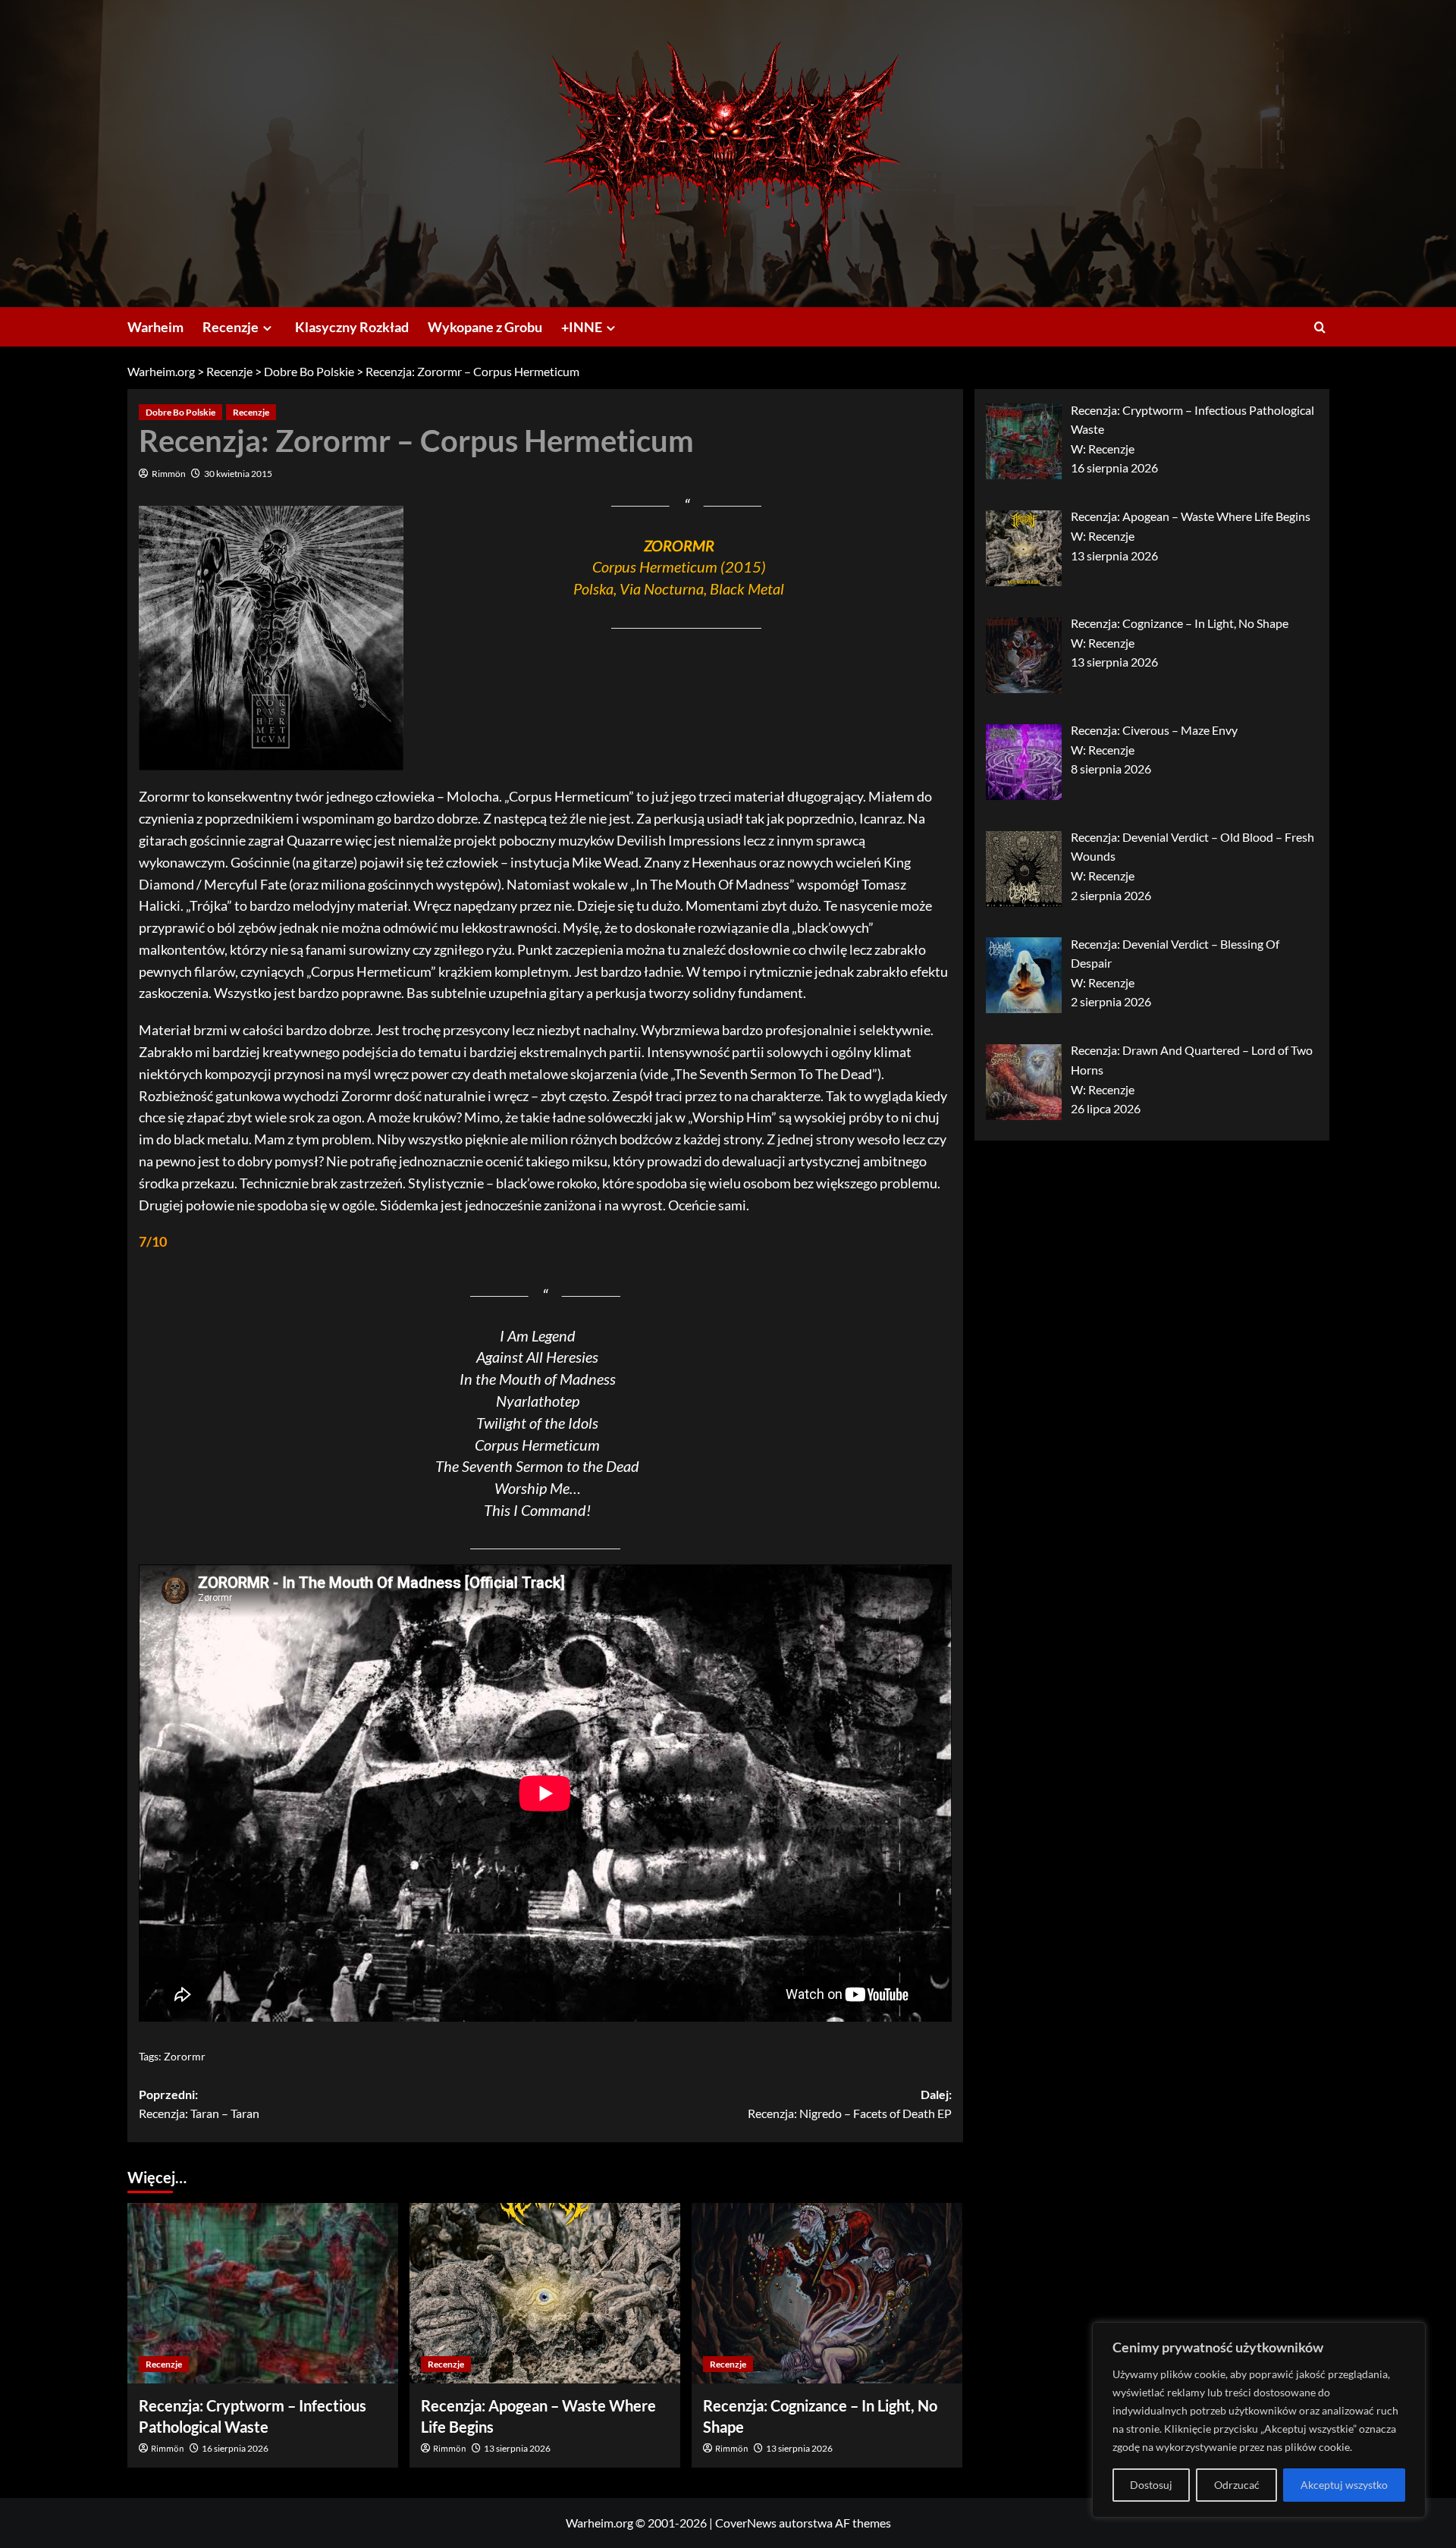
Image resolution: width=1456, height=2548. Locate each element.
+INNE (582, 327)
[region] (1259, 2420)
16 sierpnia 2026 (235, 2448)
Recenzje (231, 327)
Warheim (155, 327)
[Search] (1320, 327)
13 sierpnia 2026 (517, 2448)
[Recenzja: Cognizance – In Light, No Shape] (827, 2293)
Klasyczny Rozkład (352, 327)
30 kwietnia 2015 (238, 474)
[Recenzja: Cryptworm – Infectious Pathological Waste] (263, 2293)
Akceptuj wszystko (1344, 2485)
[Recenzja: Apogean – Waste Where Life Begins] (545, 2293)
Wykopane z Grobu (485, 327)
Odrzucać (1237, 2485)
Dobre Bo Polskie (180, 412)
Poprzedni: (199, 2104)
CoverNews (746, 2523)
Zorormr (185, 2056)
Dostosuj (1151, 2485)
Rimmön (169, 474)
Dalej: (850, 2104)
